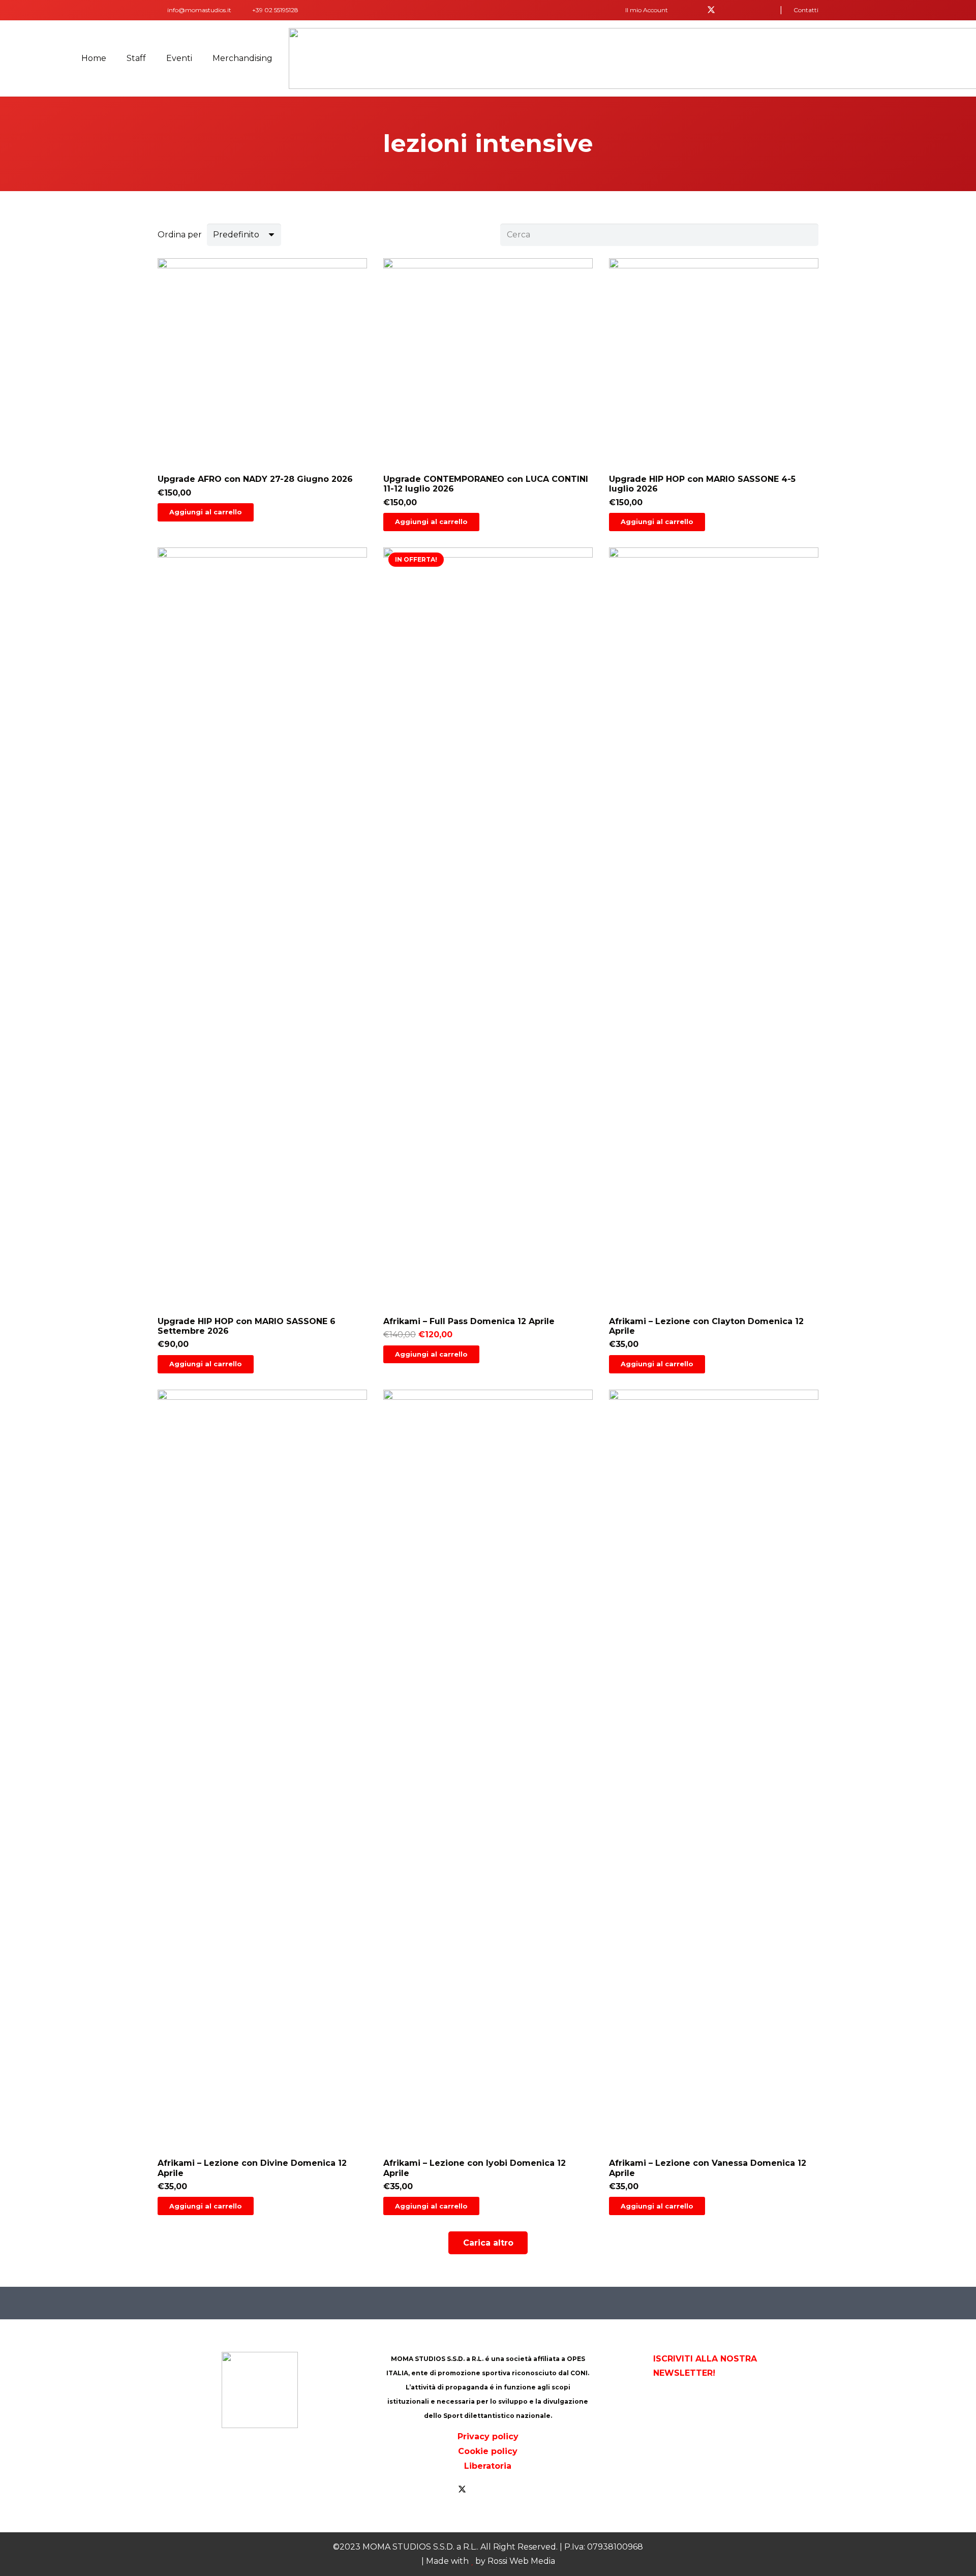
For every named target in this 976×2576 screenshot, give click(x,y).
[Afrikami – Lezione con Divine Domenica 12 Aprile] (262, 1803)
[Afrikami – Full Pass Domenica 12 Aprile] (488, 960)
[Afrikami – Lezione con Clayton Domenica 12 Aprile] (714, 960)
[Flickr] (744, 10)
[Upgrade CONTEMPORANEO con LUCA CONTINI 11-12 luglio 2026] (488, 395)
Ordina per (180, 235)
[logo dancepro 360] (736, 2430)
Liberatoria (488, 2466)
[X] (711, 10)
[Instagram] (760, 10)
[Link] (160, 10)
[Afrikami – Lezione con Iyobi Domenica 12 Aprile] (488, 1803)
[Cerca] (807, 235)
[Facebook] (695, 10)
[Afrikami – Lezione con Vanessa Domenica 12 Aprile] (714, 1803)
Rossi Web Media (521, 2561)
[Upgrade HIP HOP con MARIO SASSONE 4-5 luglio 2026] (714, 395)
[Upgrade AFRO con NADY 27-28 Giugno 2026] (262, 395)
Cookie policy (488, 2451)
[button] (650, 10)
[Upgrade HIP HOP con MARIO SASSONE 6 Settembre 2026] (262, 960)
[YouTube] (727, 10)
